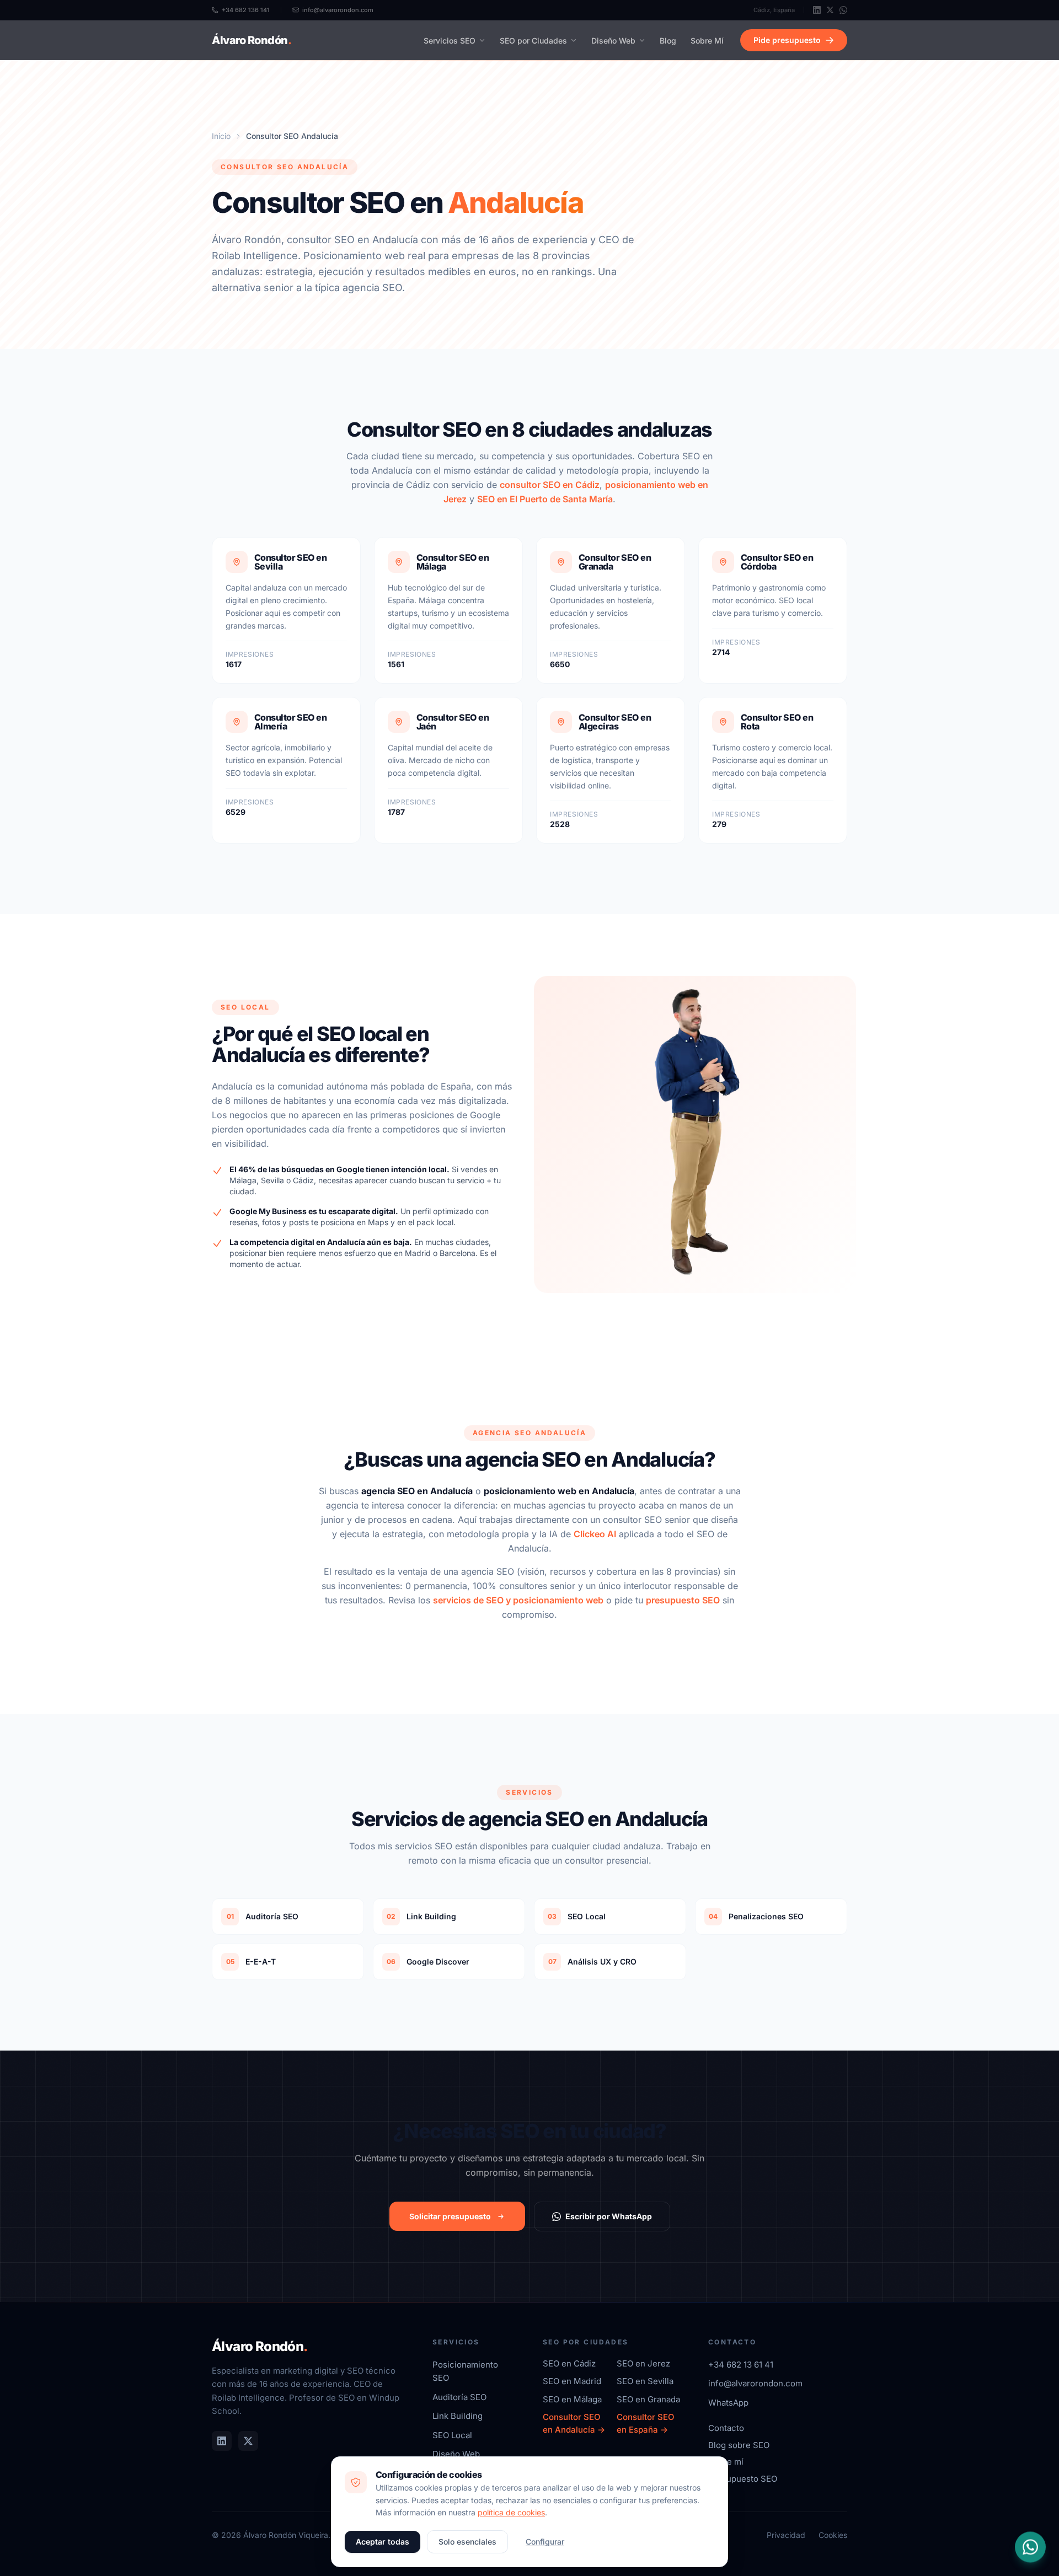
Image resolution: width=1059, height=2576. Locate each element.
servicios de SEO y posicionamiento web (518, 1600)
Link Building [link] (458, 2416)
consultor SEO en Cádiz (550, 485)
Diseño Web (613, 41)
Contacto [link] (726, 2428)
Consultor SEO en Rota (777, 722)
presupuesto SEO (683, 1600)
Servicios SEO (450, 41)
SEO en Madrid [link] (572, 2381)
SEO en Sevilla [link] (645, 2381)
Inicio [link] (221, 136)
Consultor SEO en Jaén (453, 722)
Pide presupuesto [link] (787, 40)
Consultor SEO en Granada (615, 562)
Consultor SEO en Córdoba (777, 562)
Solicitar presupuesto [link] (450, 2216)
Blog (668, 41)
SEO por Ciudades (533, 41)
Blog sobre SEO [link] (739, 2445)
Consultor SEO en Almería (290, 722)
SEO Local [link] (452, 2435)
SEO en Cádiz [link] (569, 2363)
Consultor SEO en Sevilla (290, 562)
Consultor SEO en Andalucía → (574, 2423)
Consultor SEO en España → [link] (646, 2423)
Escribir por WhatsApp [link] (609, 2216)
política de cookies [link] (511, 2512)
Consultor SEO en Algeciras (615, 722)
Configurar (545, 2542)
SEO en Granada (648, 2399)
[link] (817, 10)
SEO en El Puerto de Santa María (545, 499)
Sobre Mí (707, 41)
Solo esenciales (467, 2542)
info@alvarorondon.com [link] (338, 10)
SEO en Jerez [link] (643, 2363)
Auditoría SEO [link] (459, 2397)
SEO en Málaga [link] (572, 2399)
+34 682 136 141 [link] (246, 10)
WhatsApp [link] (728, 2403)
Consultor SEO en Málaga (453, 562)
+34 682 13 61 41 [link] (741, 2365)
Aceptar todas (383, 2542)
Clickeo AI (595, 1534)
